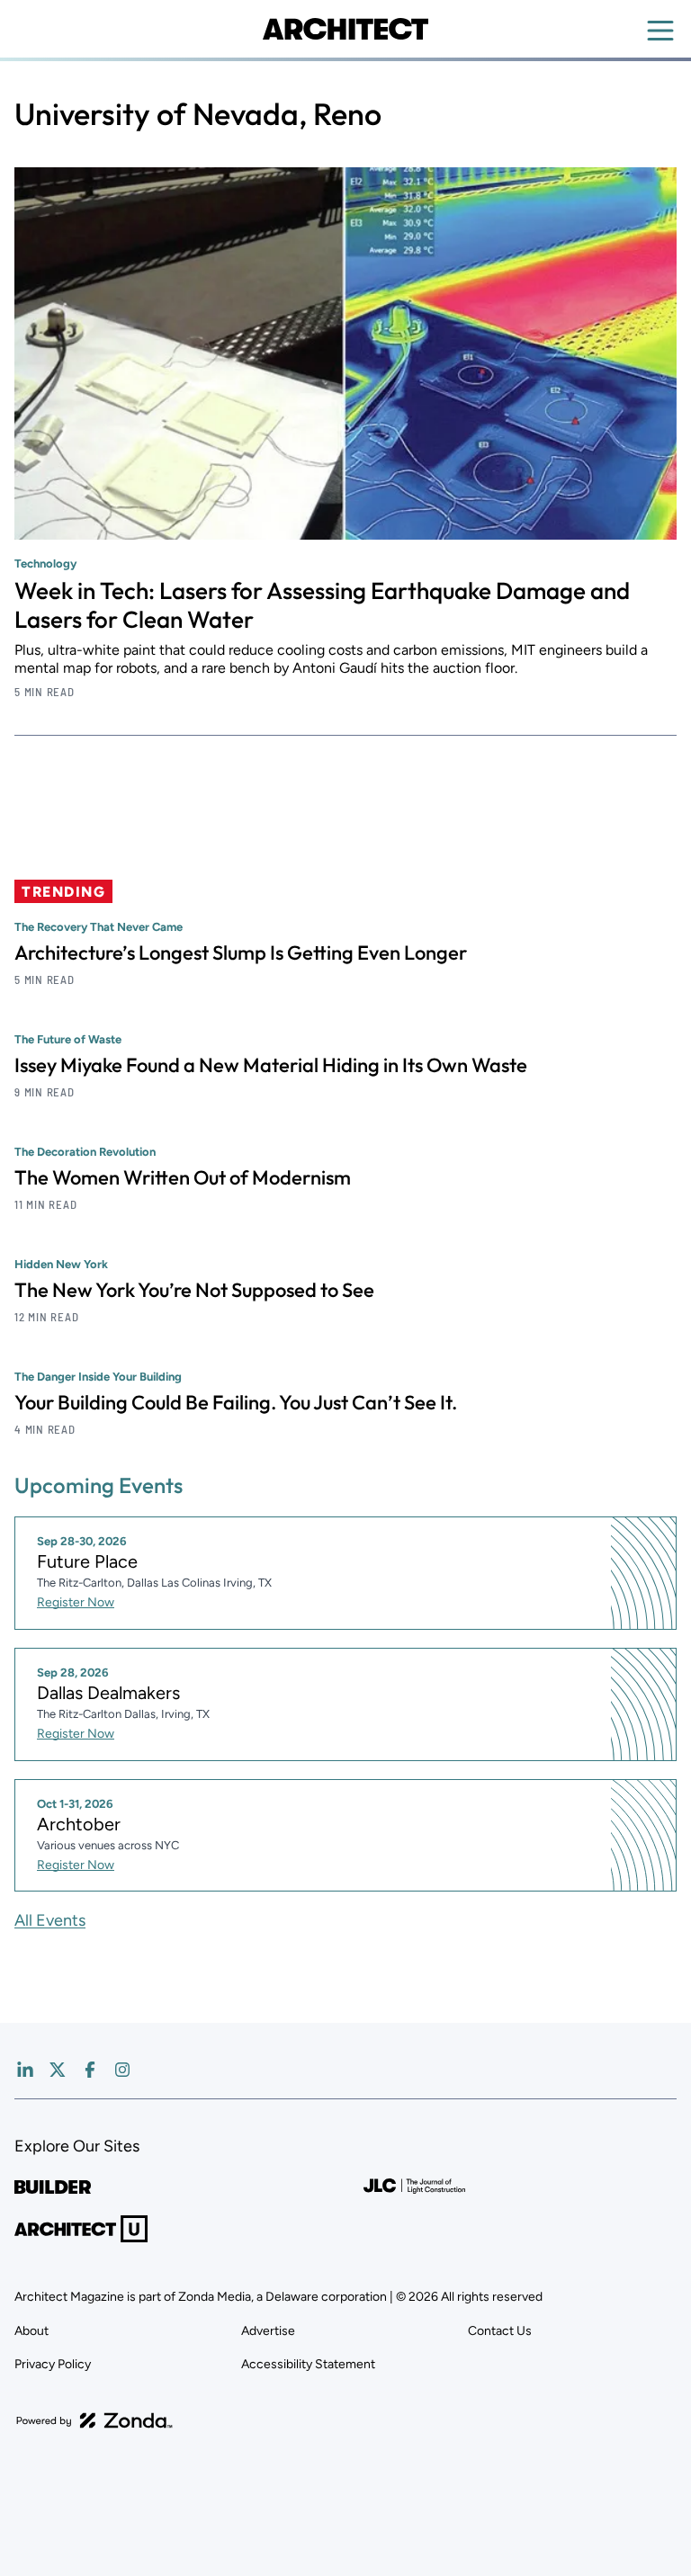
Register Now (76, 1602)
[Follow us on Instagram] (122, 2070)
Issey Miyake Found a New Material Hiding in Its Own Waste (271, 1065)
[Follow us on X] (58, 2070)
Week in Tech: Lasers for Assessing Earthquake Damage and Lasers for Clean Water (322, 605)
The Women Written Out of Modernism (183, 1177)
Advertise (268, 2331)
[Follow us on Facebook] (90, 2070)
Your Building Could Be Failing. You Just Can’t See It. (236, 1402)
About (31, 2331)
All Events (50, 1920)
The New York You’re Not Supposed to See (194, 1290)
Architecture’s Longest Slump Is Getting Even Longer (241, 953)
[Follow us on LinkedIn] (25, 2070)
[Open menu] (660, 31)
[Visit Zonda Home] (94, 2420)
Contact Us (500, 2331)
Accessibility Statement (308, 2364)
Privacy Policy (53, 2364)
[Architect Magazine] (345, 29)
